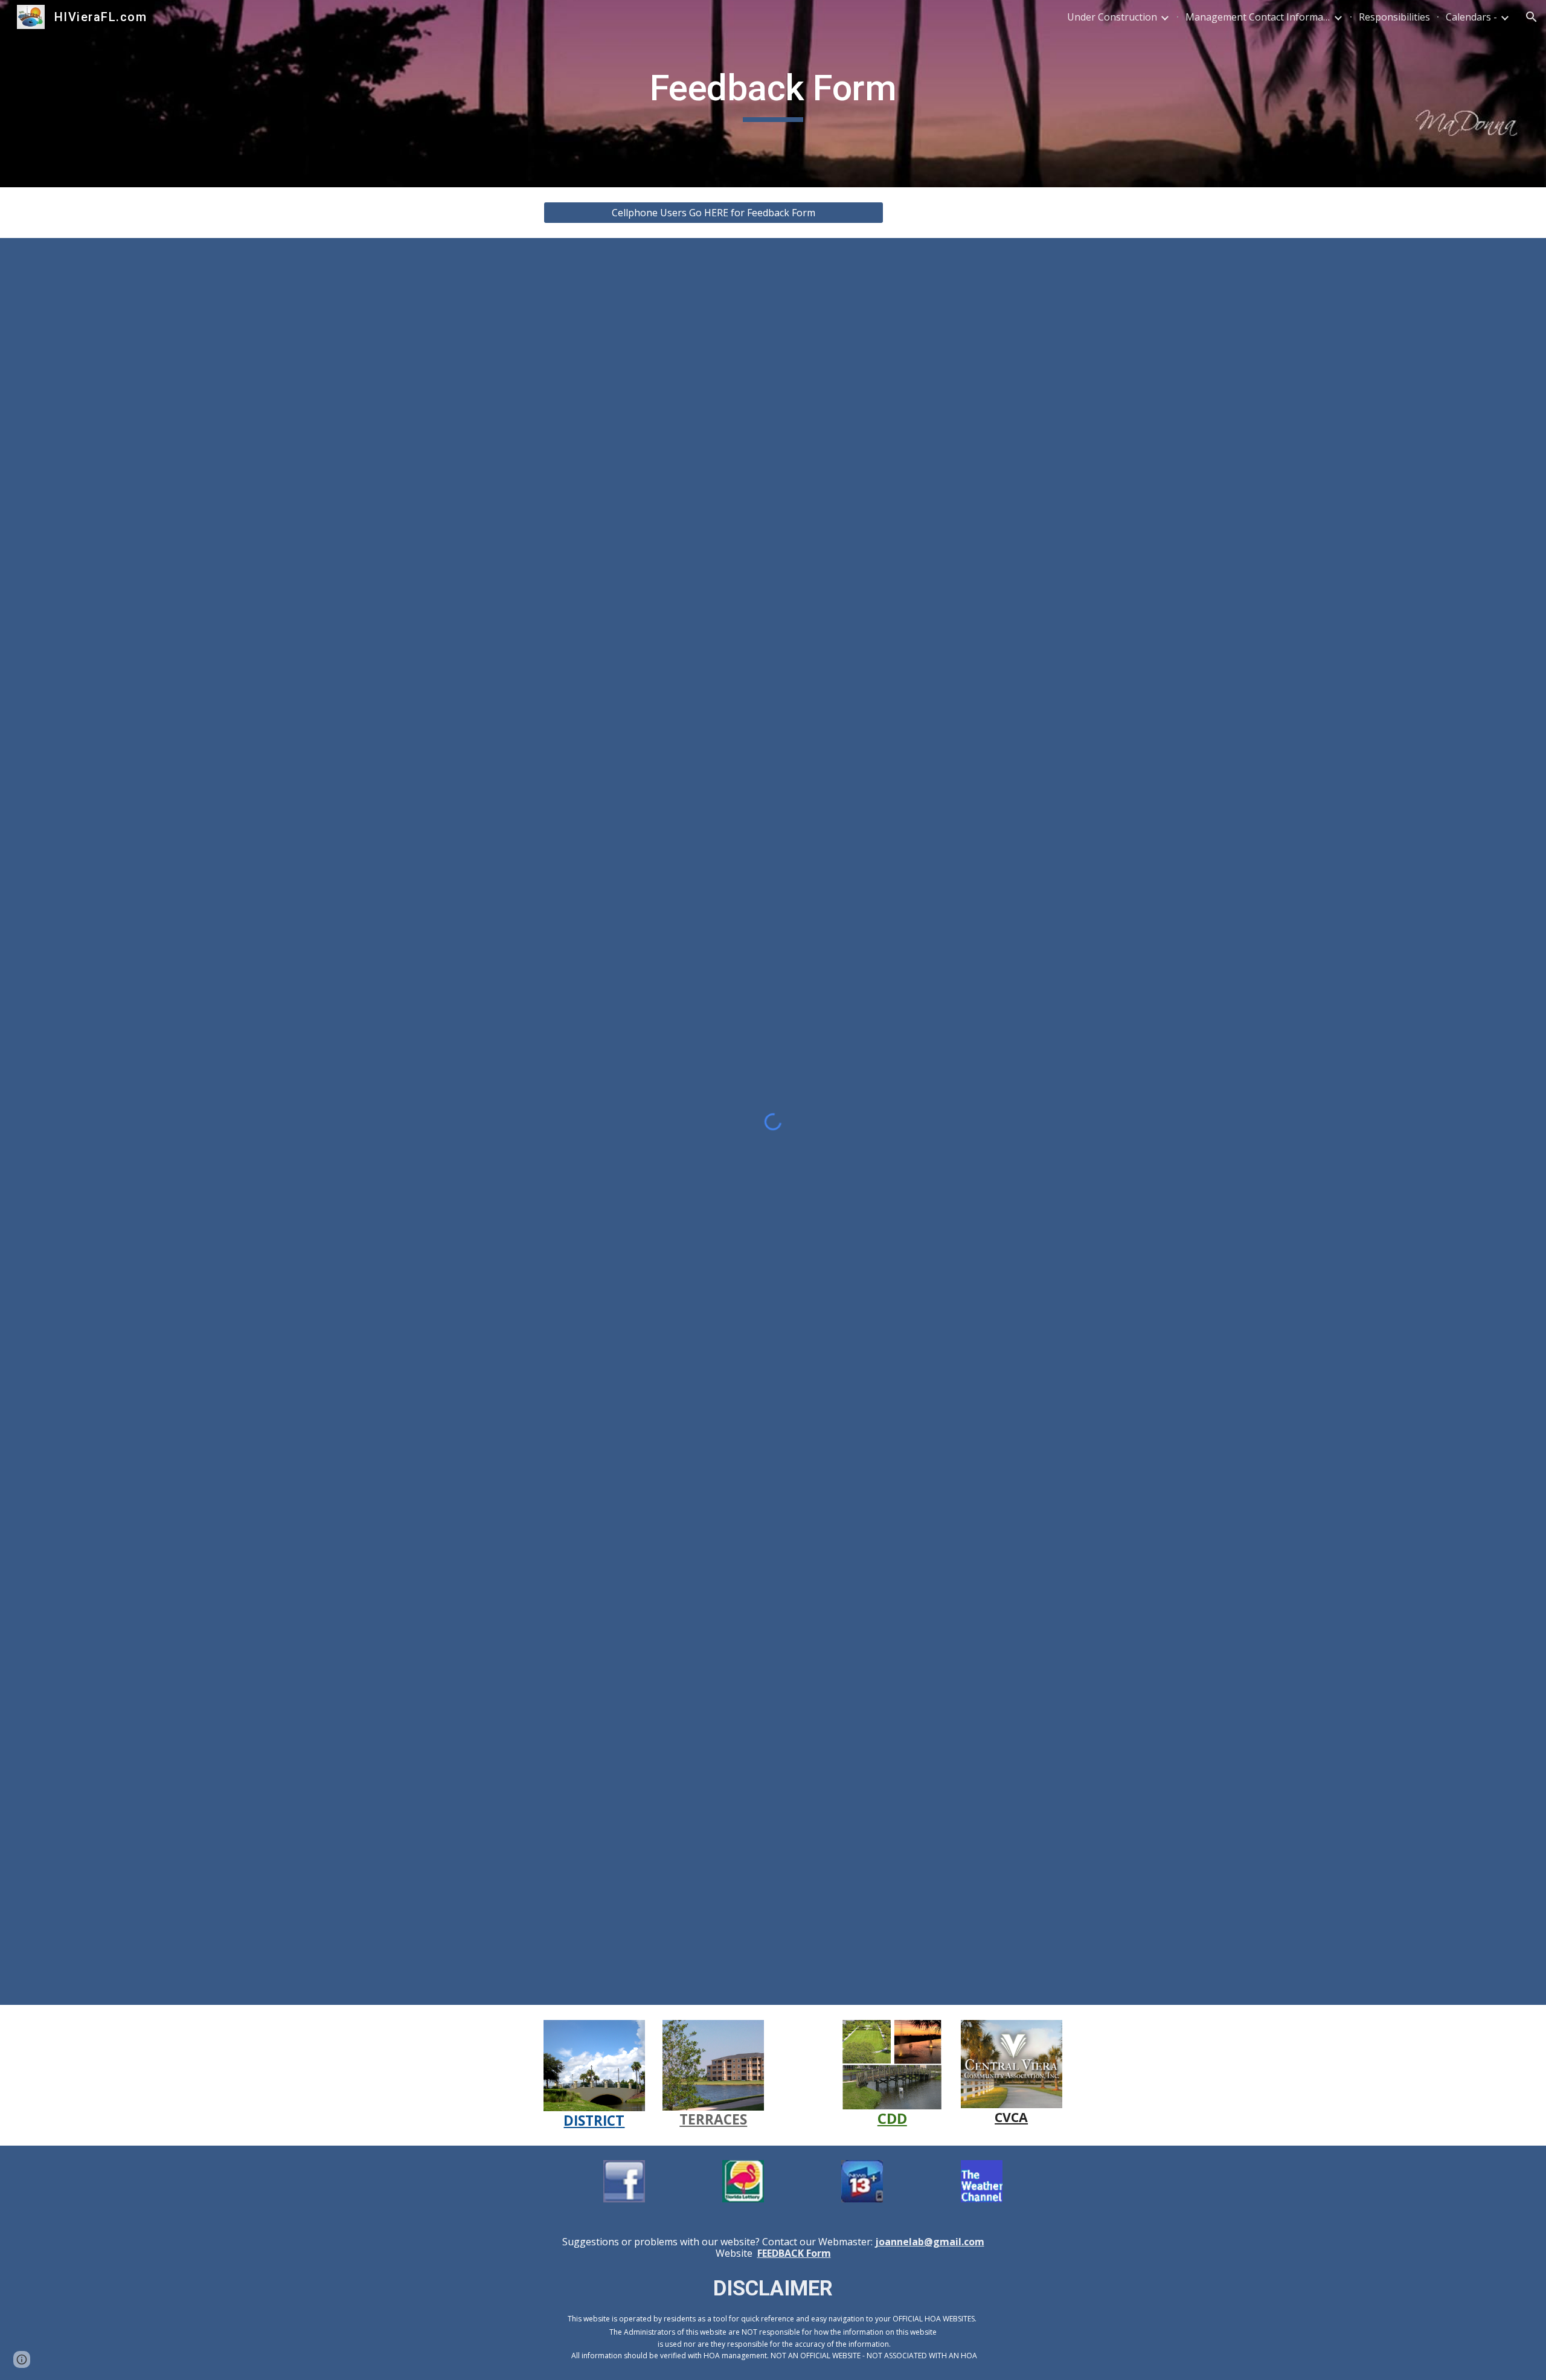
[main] (773, 94)
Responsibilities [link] (1394, 17)
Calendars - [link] (1471, 17)
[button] (1532, 17)
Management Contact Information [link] (1258, 17)
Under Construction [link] (1112, 17)
